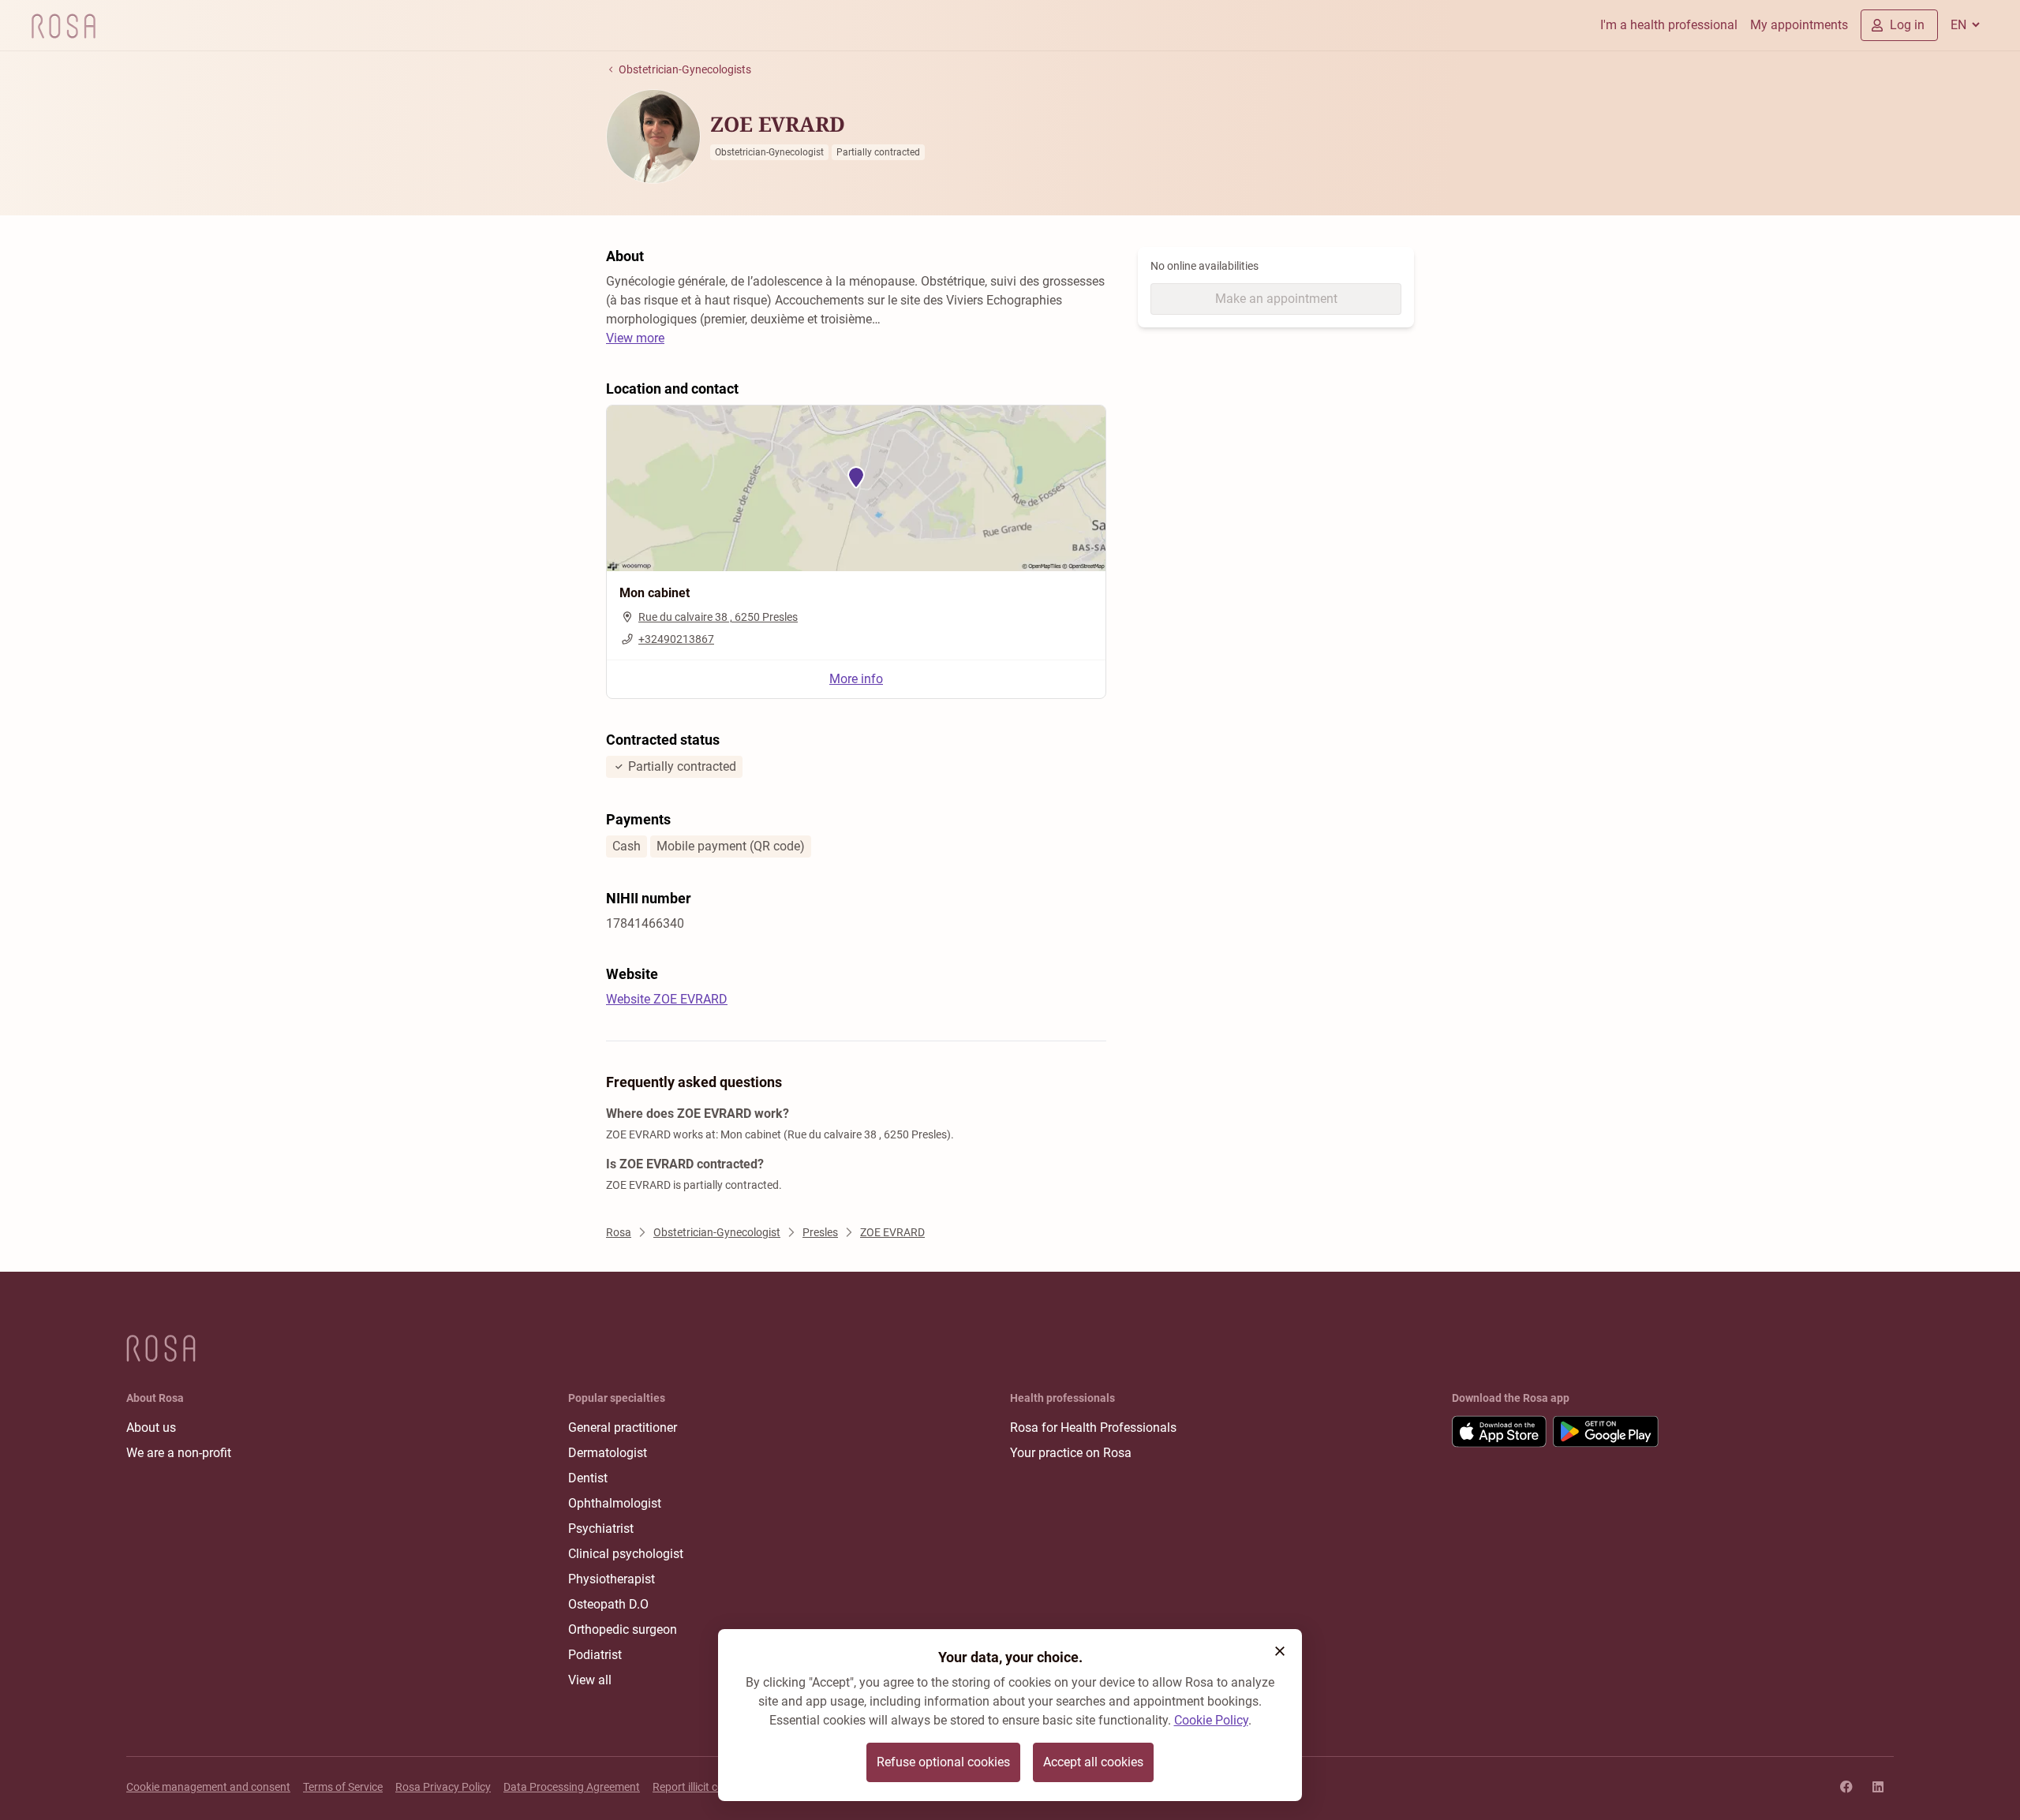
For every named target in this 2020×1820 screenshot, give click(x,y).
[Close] (1280, 1651)
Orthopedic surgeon (623, 1629)
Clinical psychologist (626, 1554)
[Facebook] (1846, 1787)
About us (151, 1428)
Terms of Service (343, 1787)
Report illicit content (701, 1787)
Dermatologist (608, 1453)
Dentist (588, 1478)
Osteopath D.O (608, 1604)
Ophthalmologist (615, 1503)
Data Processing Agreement (572, 1787)
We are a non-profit (179, 1453)
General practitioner (623, 1428)
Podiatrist (595, 1655)
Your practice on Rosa (1071, 1453)
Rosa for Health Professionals (1093, 1428)
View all (590, 1680)
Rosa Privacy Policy (443, 1787)
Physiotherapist (612, 1579)
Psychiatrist (601, 1529)
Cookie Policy (1211, 1720)
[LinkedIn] (1878, 1787)
